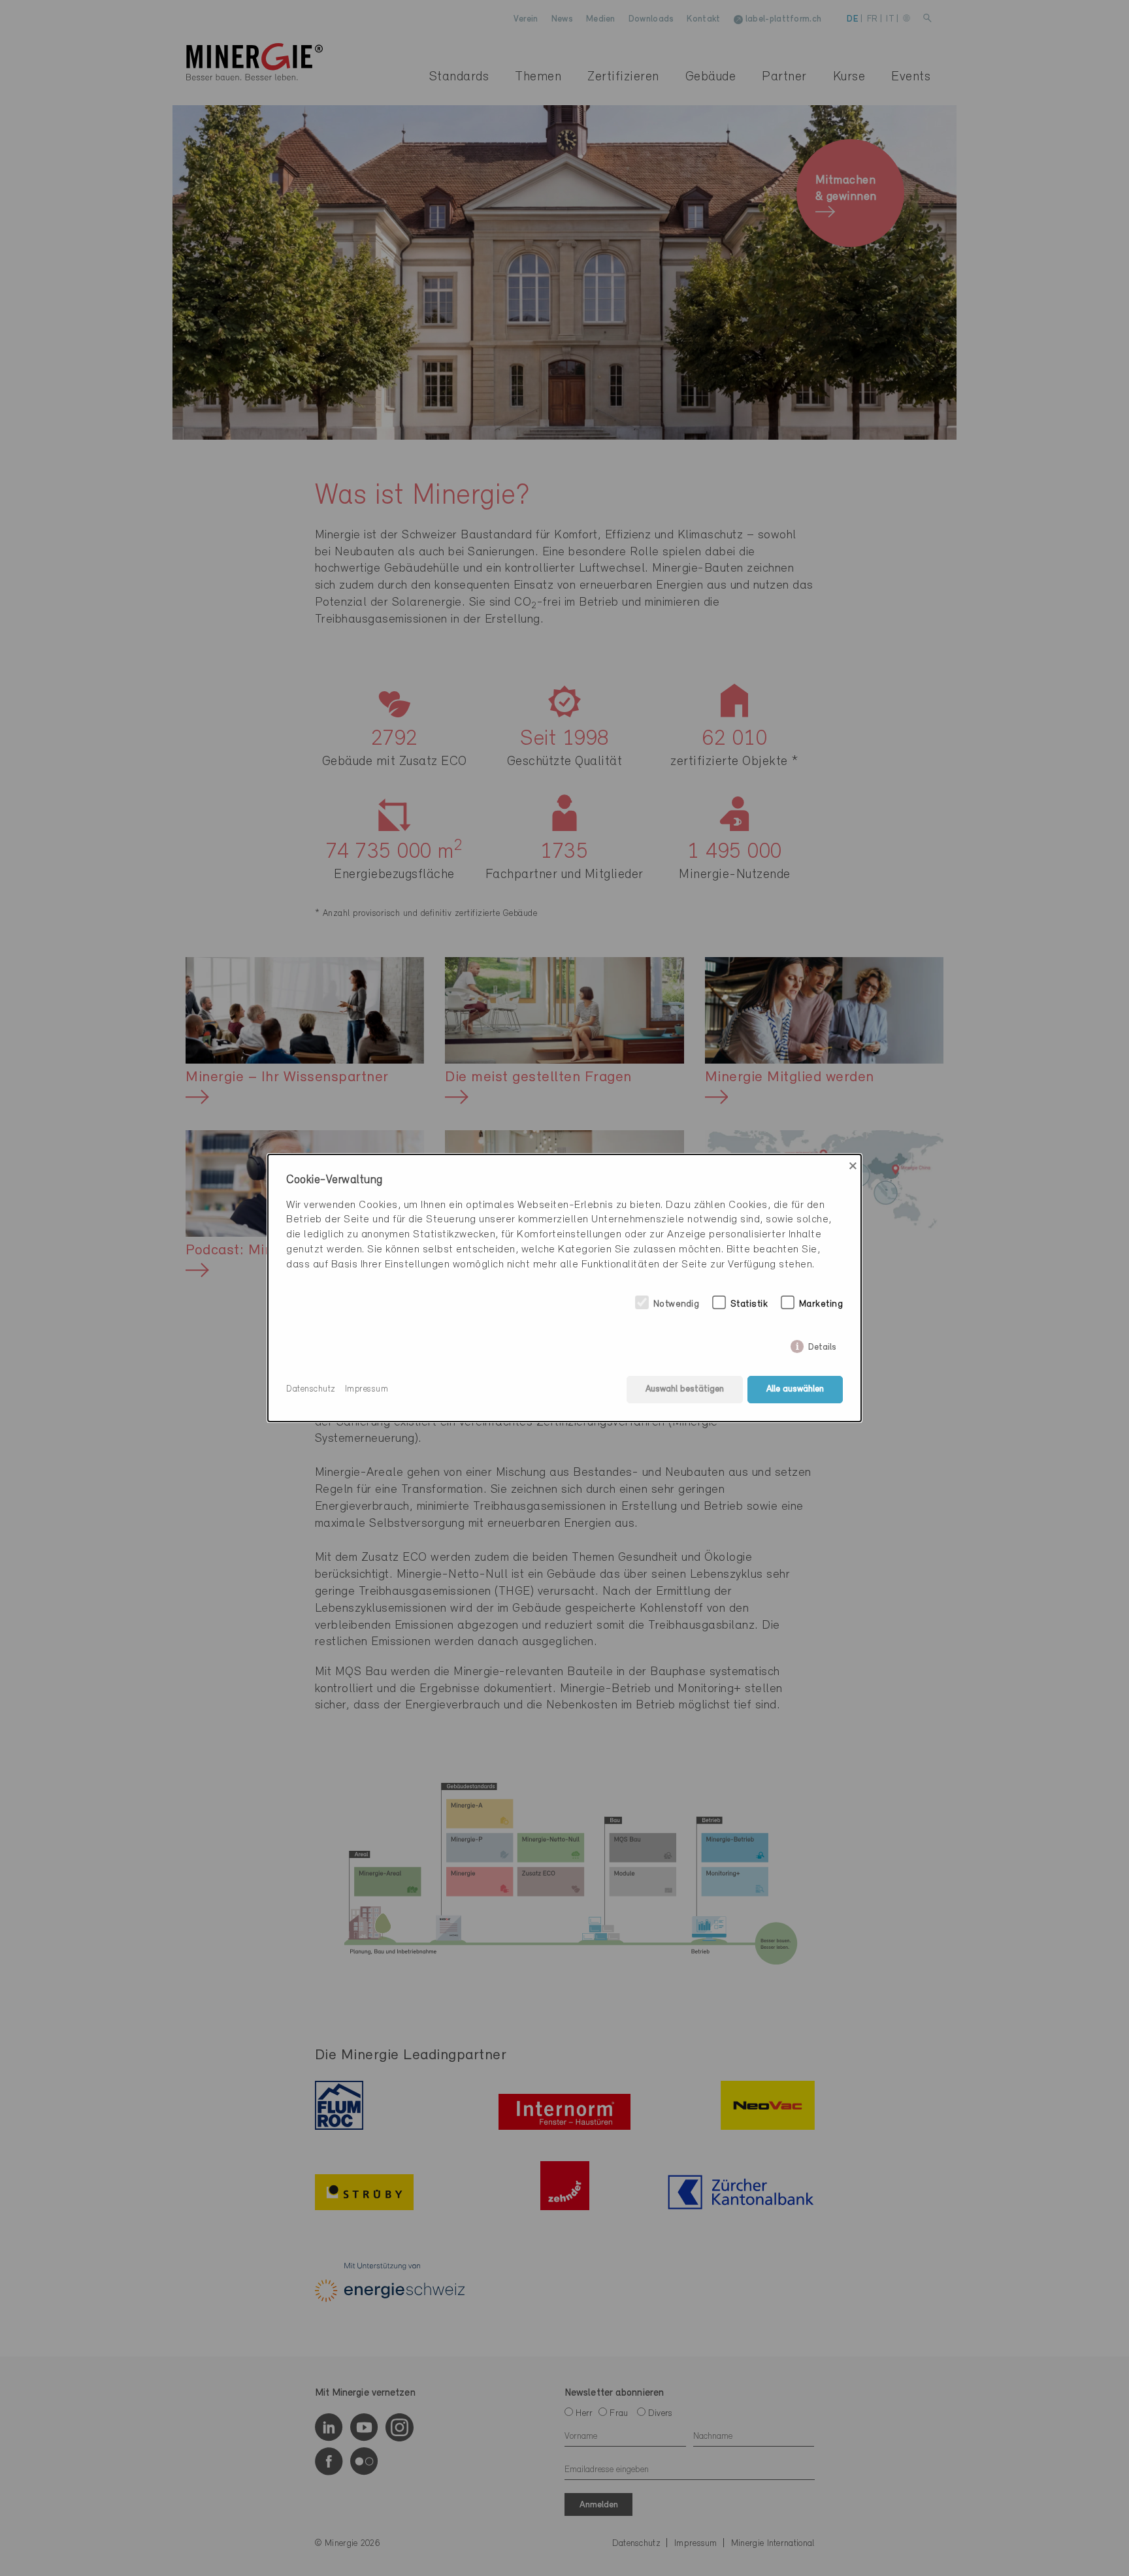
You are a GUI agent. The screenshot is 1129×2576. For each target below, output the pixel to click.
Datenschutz (311, 1389)
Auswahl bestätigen (685, 1389)
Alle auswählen (795, 1389)
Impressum (367, 1389)
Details (822, 1345)
